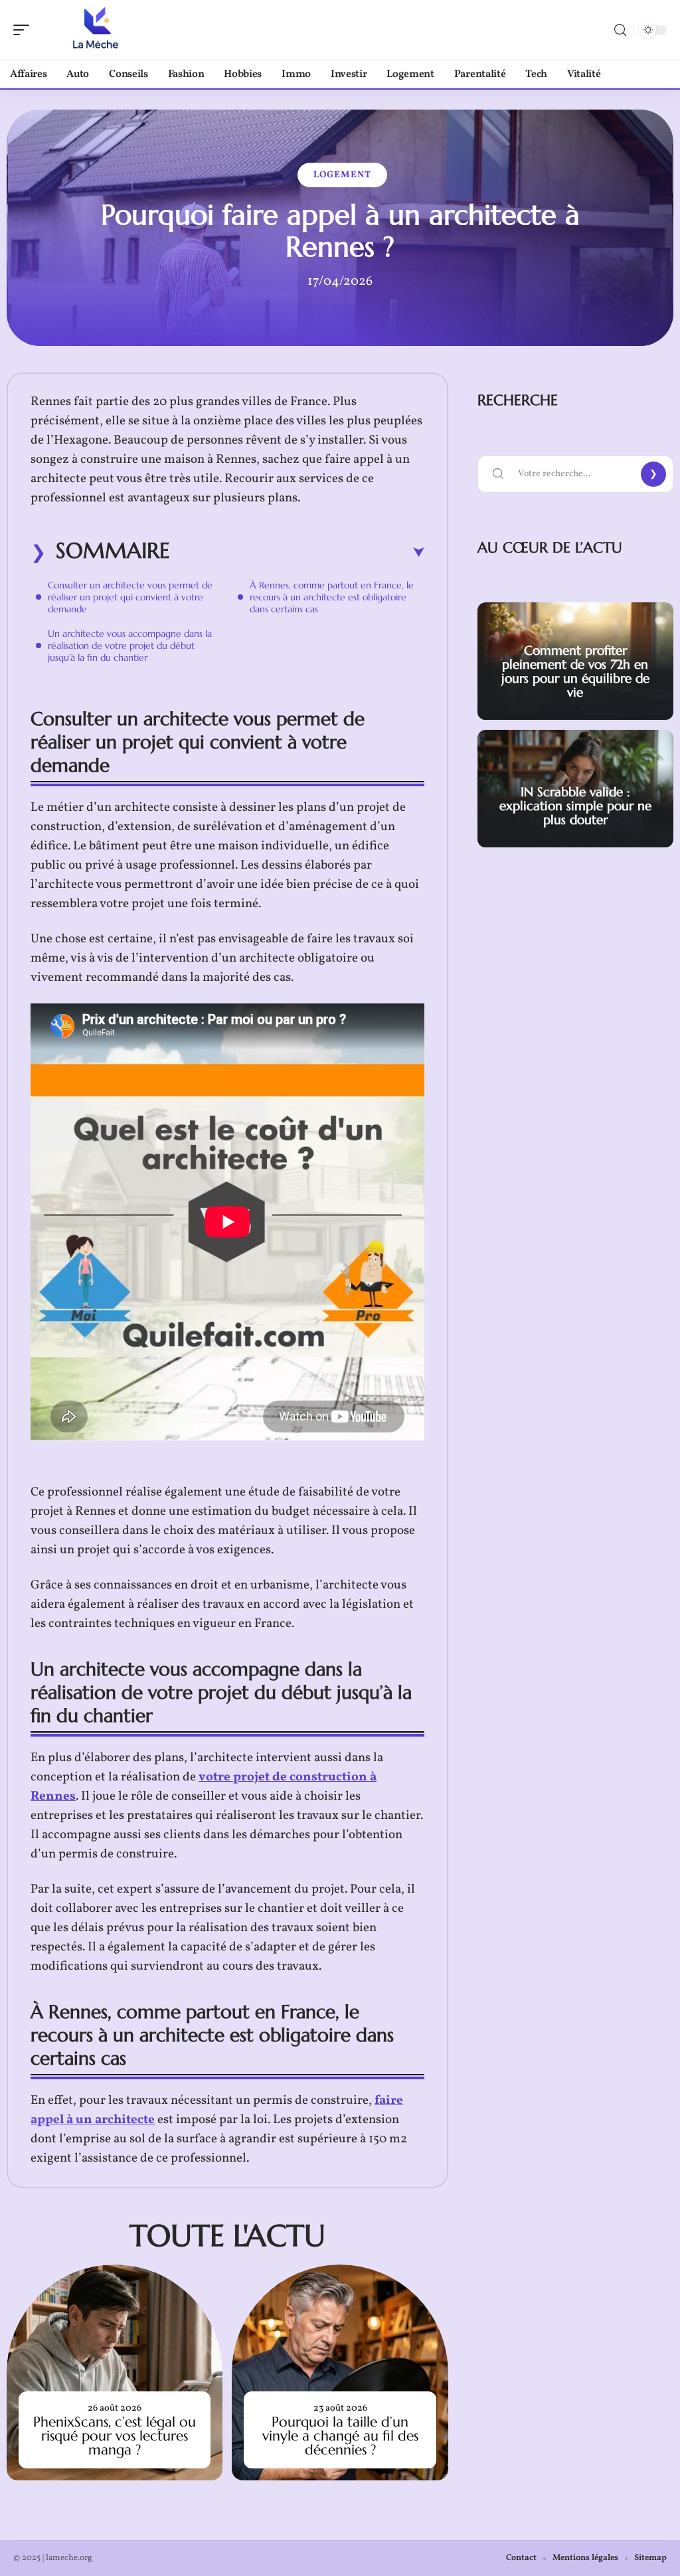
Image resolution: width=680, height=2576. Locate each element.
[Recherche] (620, 30)
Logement (342, 175)
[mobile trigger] (25, 30)
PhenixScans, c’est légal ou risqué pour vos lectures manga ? (115, 2436)
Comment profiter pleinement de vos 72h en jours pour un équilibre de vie (575, 671)
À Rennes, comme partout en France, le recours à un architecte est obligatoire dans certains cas (332, 597)
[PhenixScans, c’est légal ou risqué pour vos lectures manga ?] (115, 2372)
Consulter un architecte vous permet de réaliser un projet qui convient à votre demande (130, 597)
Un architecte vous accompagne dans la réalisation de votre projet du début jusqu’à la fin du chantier (130, 645)
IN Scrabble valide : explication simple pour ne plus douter (575, 806)
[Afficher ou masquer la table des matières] (297, 553)
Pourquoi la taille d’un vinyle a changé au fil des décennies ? (340, 2436)
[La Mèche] (96, 30)
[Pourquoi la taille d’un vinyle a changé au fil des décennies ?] (340, 2372)
